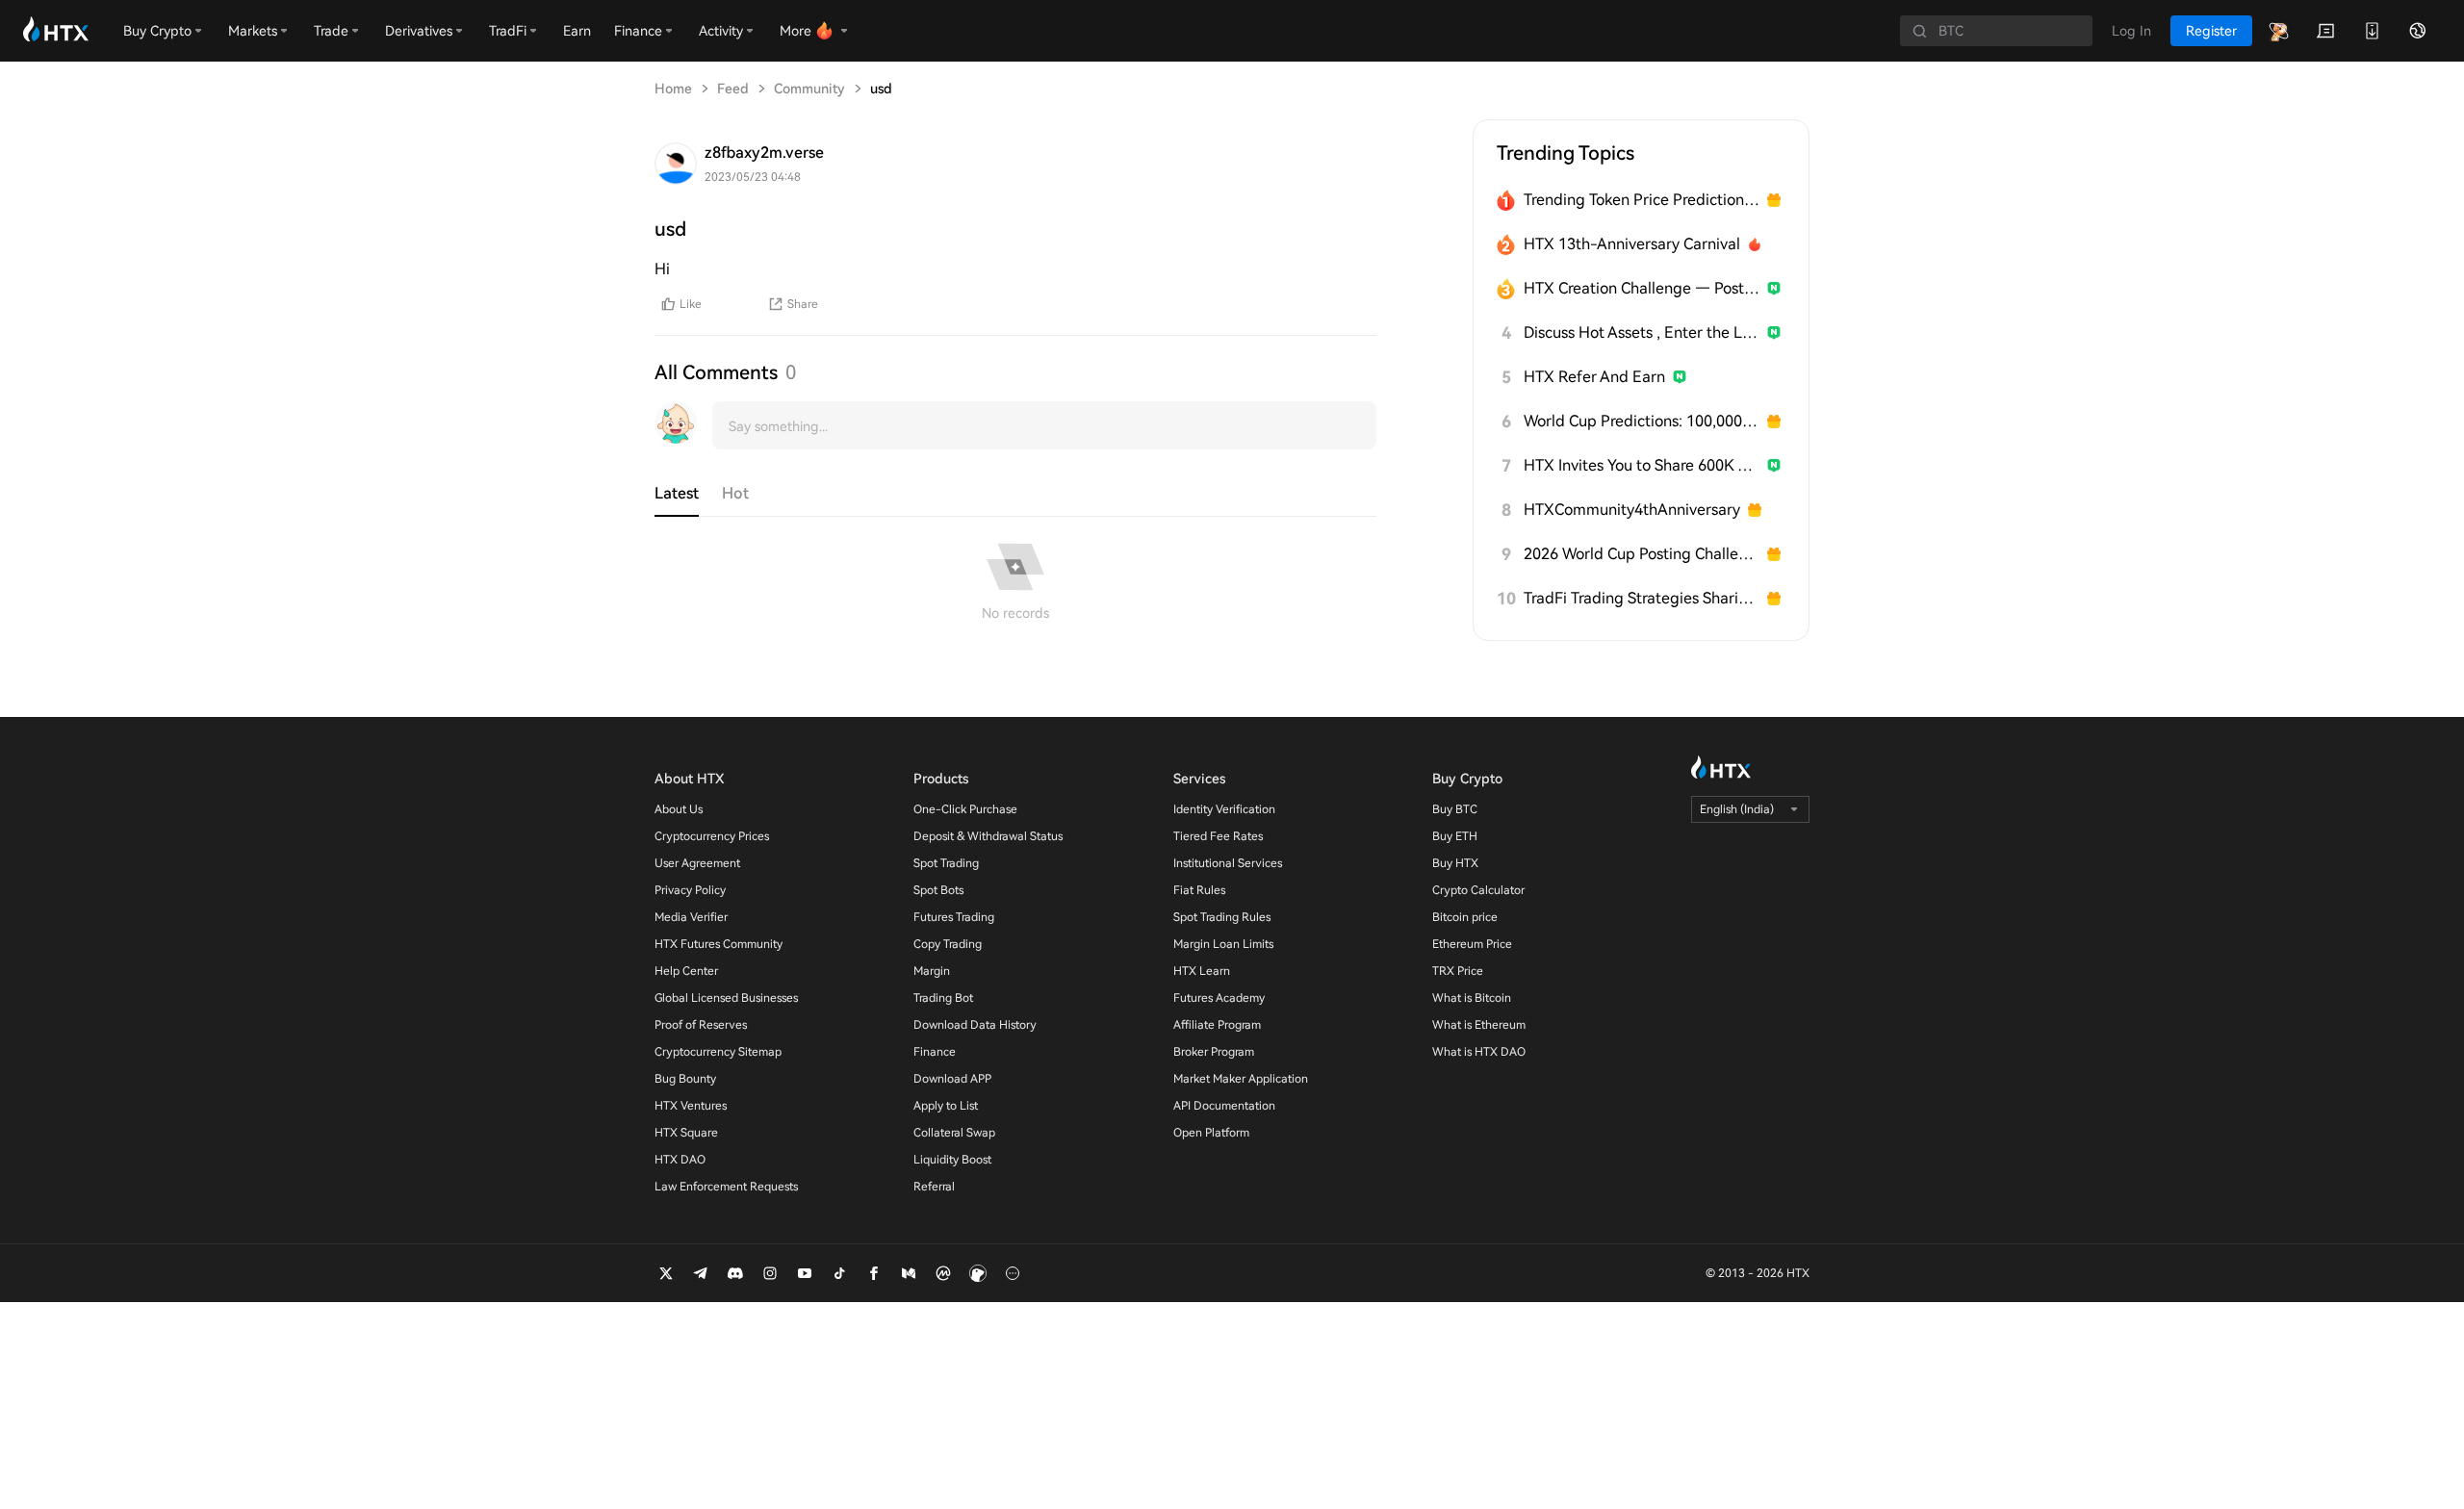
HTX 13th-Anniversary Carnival (1632, 244)
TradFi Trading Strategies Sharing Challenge (1642, 598)
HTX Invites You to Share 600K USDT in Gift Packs (1642, 465)
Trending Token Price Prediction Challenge (1642, 200)
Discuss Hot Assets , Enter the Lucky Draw (1642, 332)
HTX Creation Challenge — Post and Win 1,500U (1642, 288)
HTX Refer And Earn (1594, 377)
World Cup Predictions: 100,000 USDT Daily (1642, 421)
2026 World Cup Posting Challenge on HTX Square (1642, 554)
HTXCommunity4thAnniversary (1632, 510)
